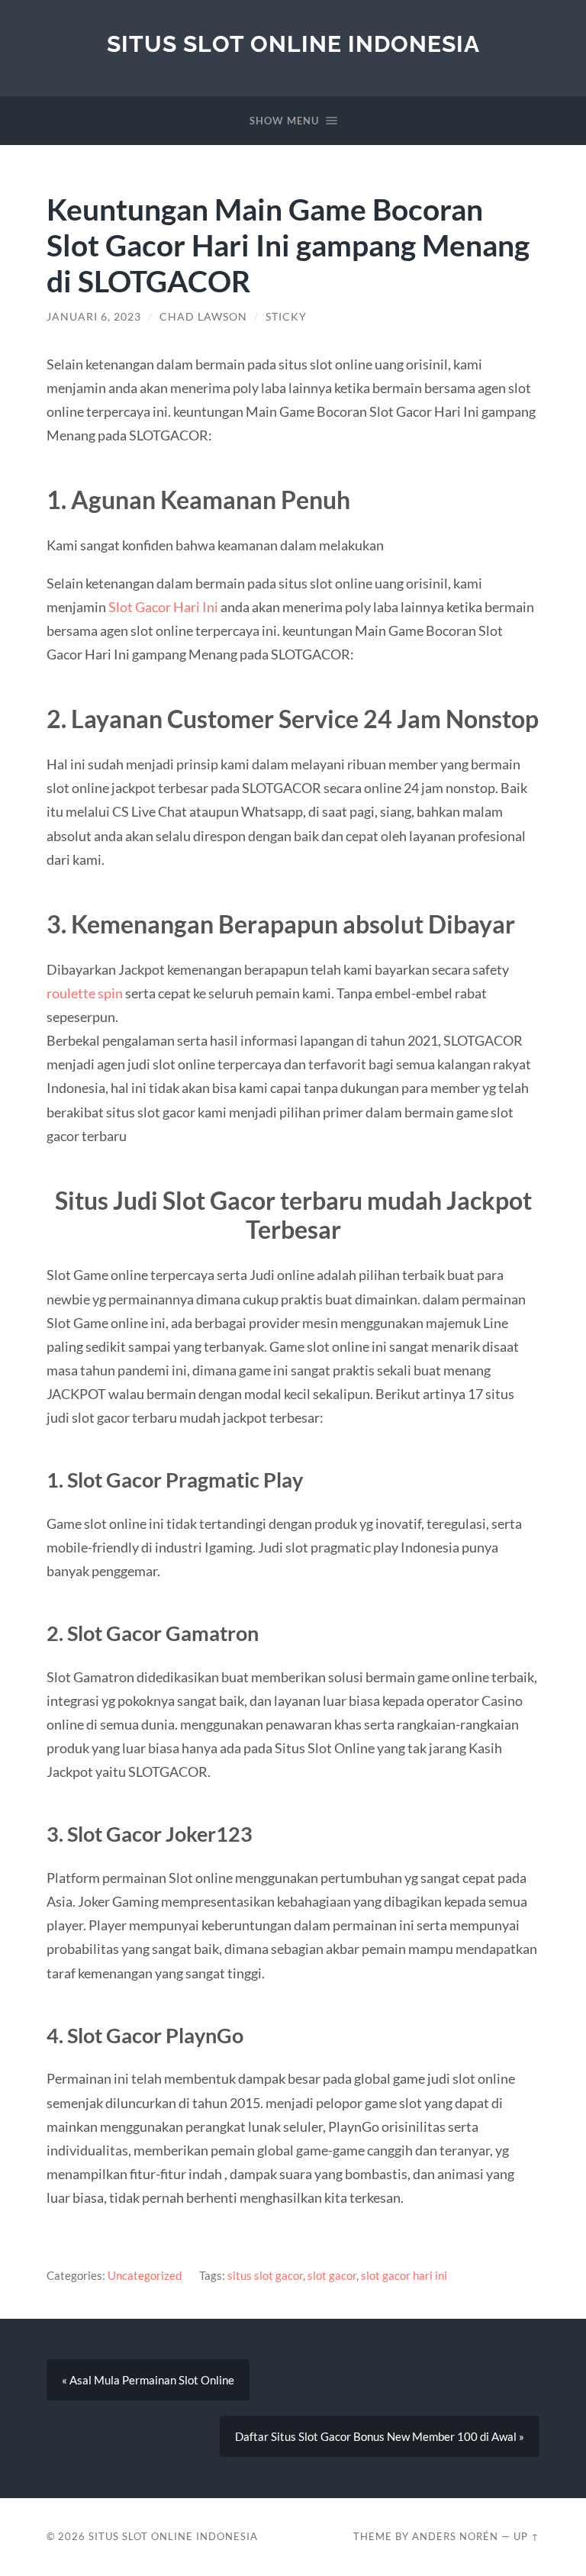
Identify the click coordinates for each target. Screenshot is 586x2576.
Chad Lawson (203, 317)
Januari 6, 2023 (94, 317)
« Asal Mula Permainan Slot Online (148, 2380)
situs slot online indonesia (293, 44)
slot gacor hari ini (404, 2275)
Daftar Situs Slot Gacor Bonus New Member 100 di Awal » (380, 2436)
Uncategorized (145, 2275)
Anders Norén (455, 2536)
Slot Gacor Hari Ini (163, 607)
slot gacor (332, 2275)
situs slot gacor (265, 2275)
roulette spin (85, 993)
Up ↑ (526, 2536)
